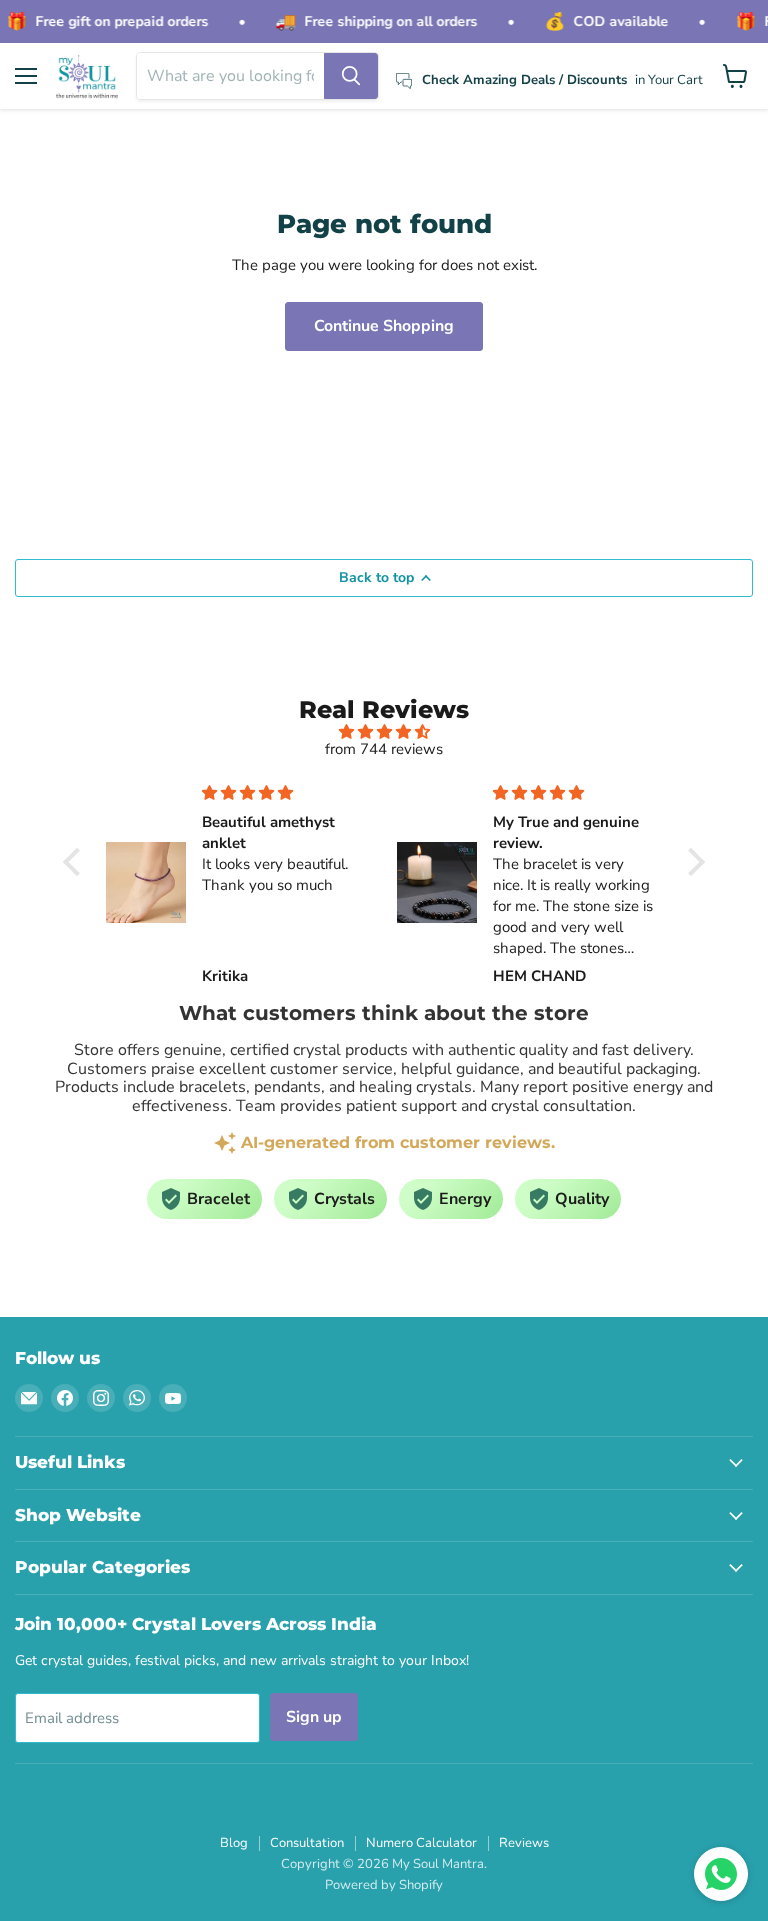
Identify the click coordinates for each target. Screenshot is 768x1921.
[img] (383, 732)
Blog (234, 1843)
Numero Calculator (421, 1843)
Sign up (314, 1717)
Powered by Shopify (384, 1885)
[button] (77, 862)
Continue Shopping (384, 326)
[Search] (351, 76)
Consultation (307, 1843)
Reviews (524, 1843)
